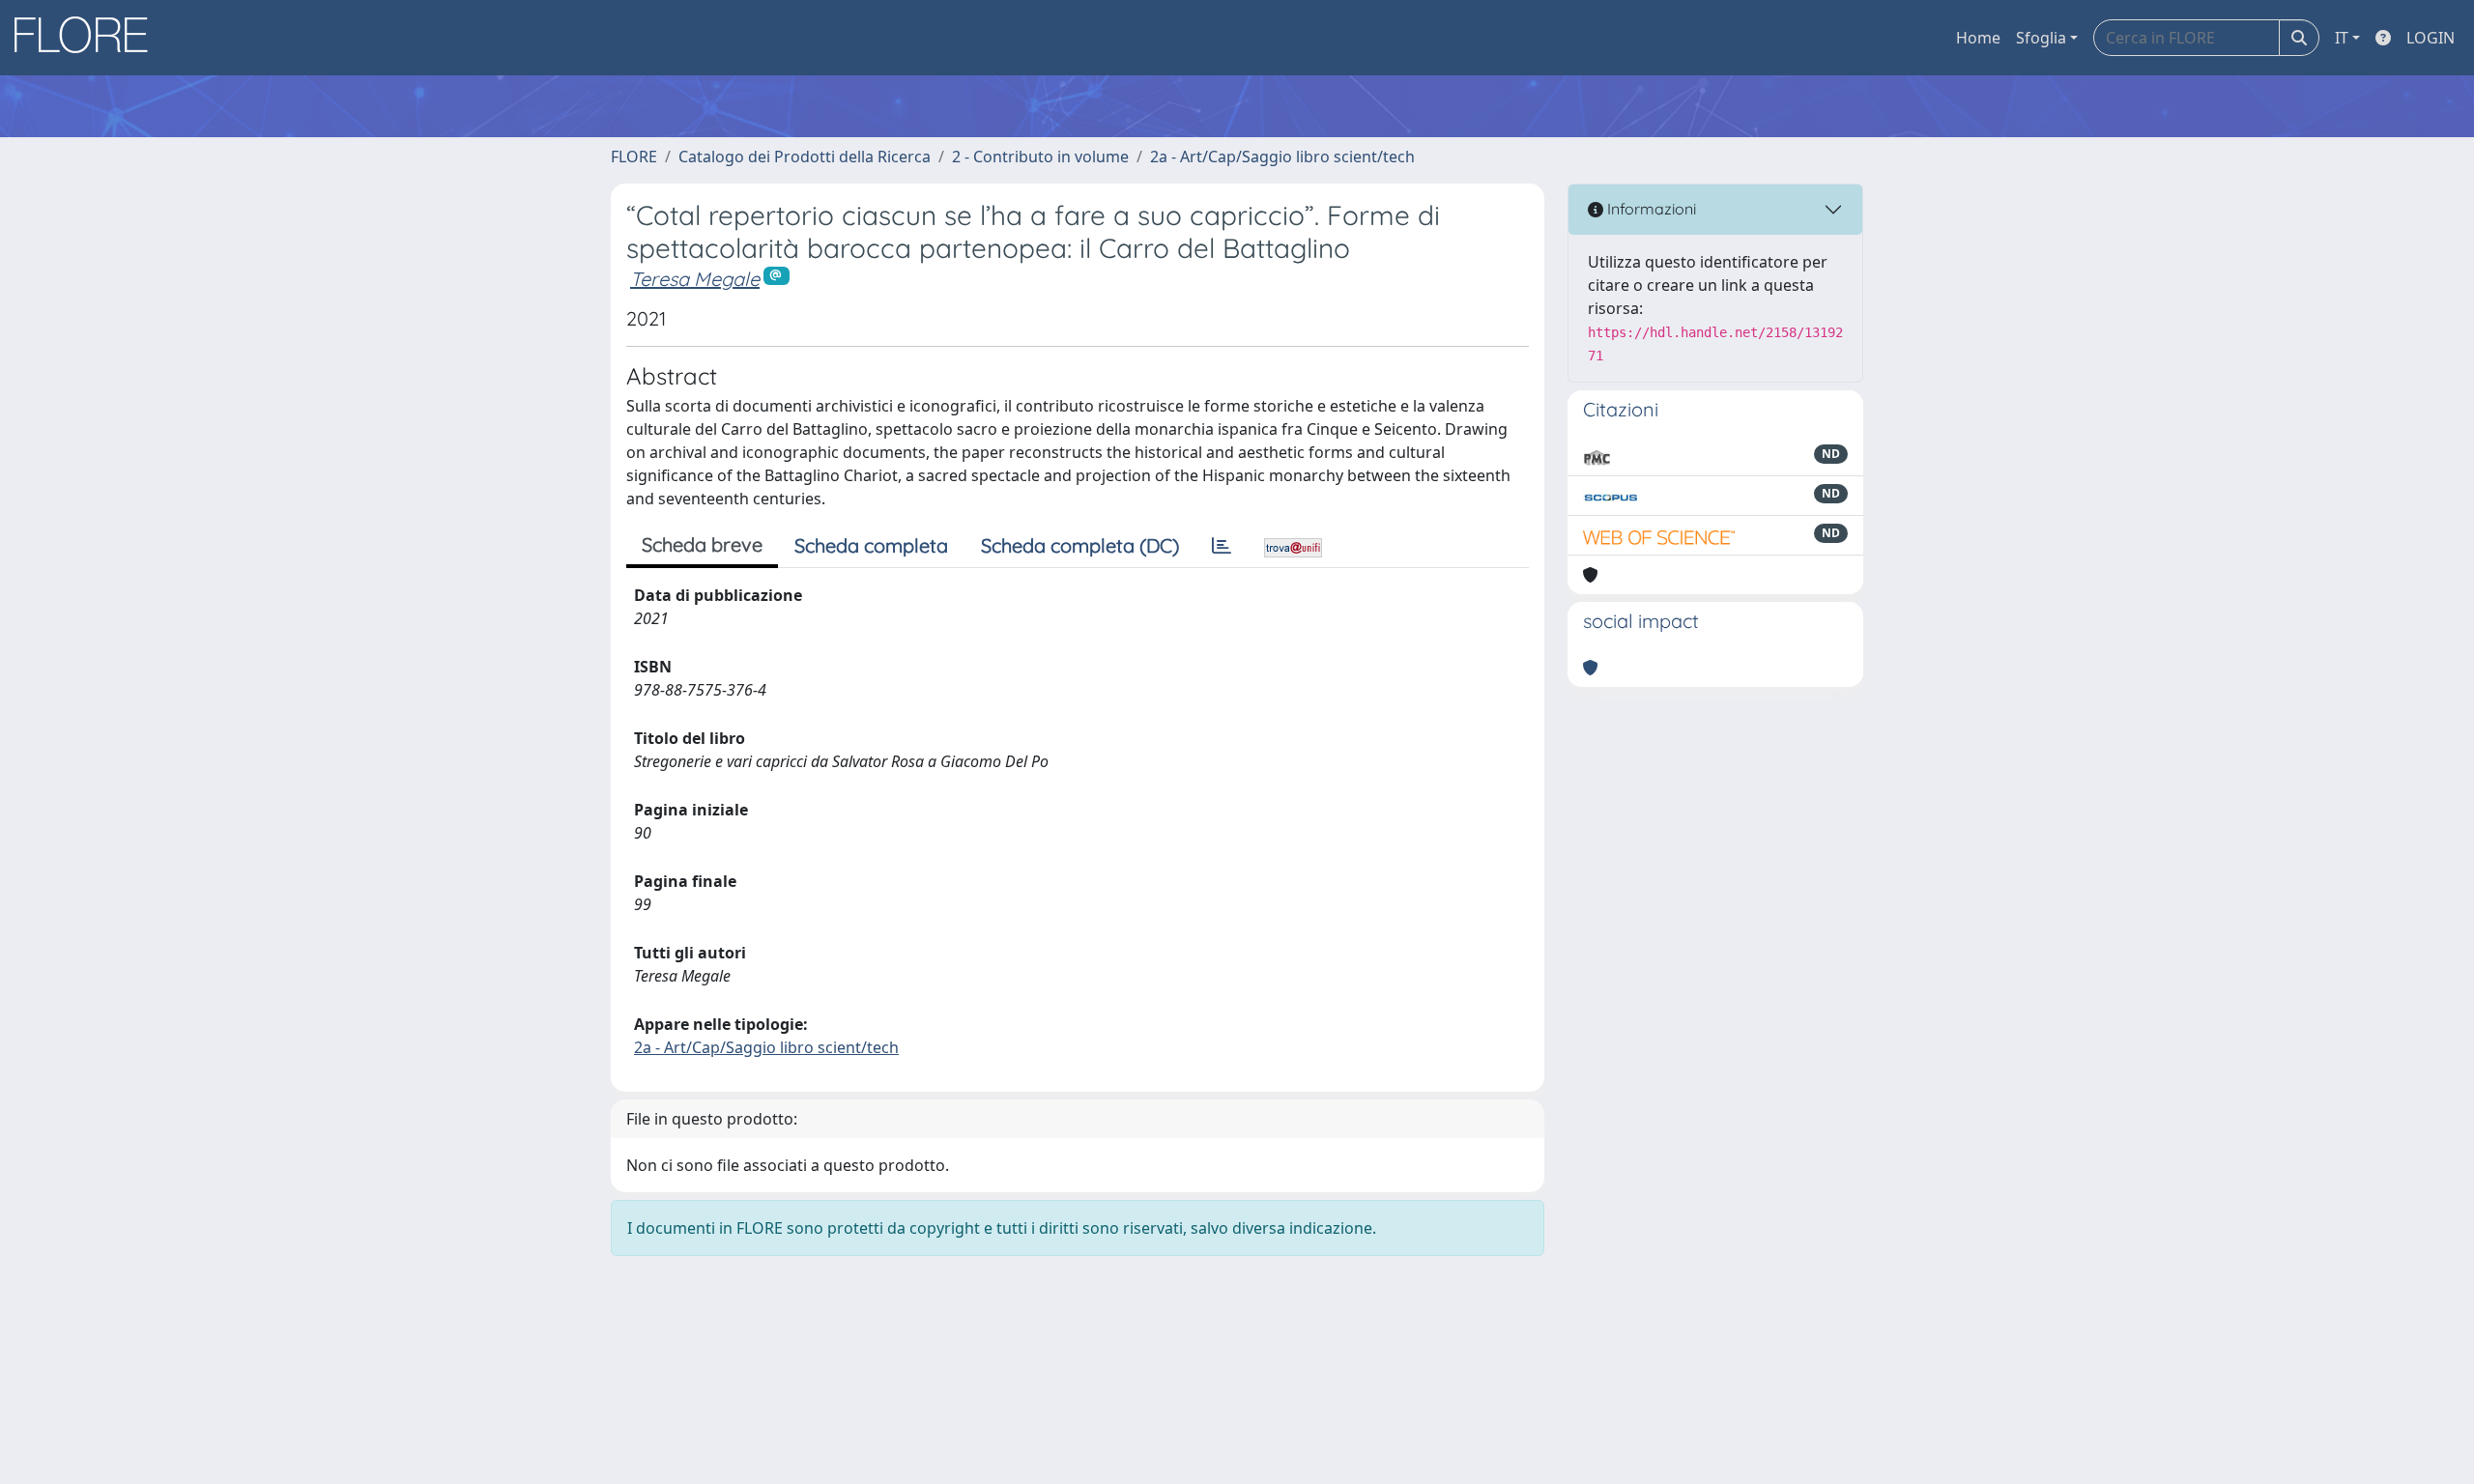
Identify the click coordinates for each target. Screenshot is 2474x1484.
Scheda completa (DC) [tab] (1080, 545)
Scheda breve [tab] (702, 544)
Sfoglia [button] (2041, 38)
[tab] (1222, 546)
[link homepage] (88, 38)
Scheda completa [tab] (871, 545)
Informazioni (1650, 209)
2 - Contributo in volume (1040, 157)
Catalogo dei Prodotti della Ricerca (805, 157)
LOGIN (2431, 38)
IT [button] (2342, 38)
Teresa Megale (695, 279)
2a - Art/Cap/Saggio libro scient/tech (1282, 157)
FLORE (634, 157)
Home (1978, 38)
